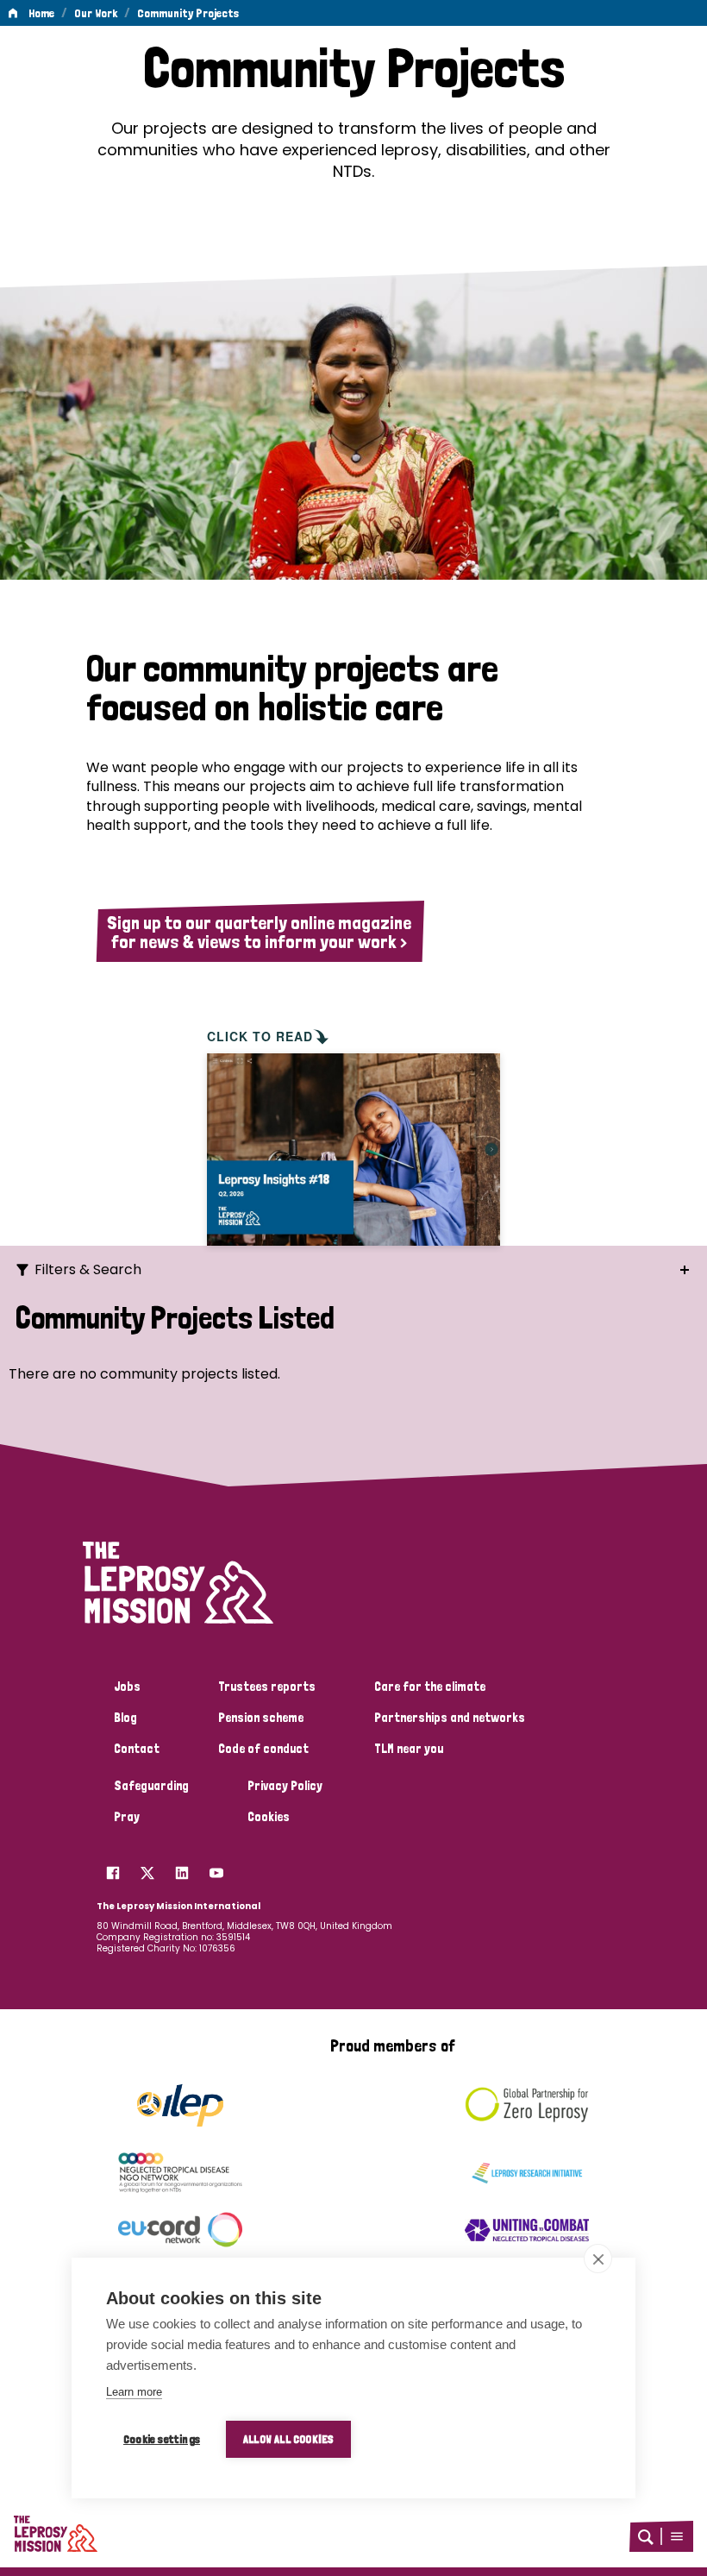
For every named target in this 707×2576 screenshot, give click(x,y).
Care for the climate (430, 1687)
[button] (677, 2536)
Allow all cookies (288, 2439)
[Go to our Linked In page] (182, 1869)
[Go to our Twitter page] (147, 1869)
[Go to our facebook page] (113, 1869)
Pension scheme (261, 1718)
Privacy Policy (285, 1786)
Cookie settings (162, 2439)
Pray (127, 1817)
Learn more (134, 2392)
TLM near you (409, 1749)
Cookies (269, 1817)
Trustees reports (267, 1687)
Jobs (127, 1687)
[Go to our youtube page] (216, 1869)
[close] (598, 2259)
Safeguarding (151, 1786)
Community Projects (188, 13)
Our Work (96, 13)
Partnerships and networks (450, 1718)
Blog (125, 1718)
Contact (137, 1749)
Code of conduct (263, 1749)
